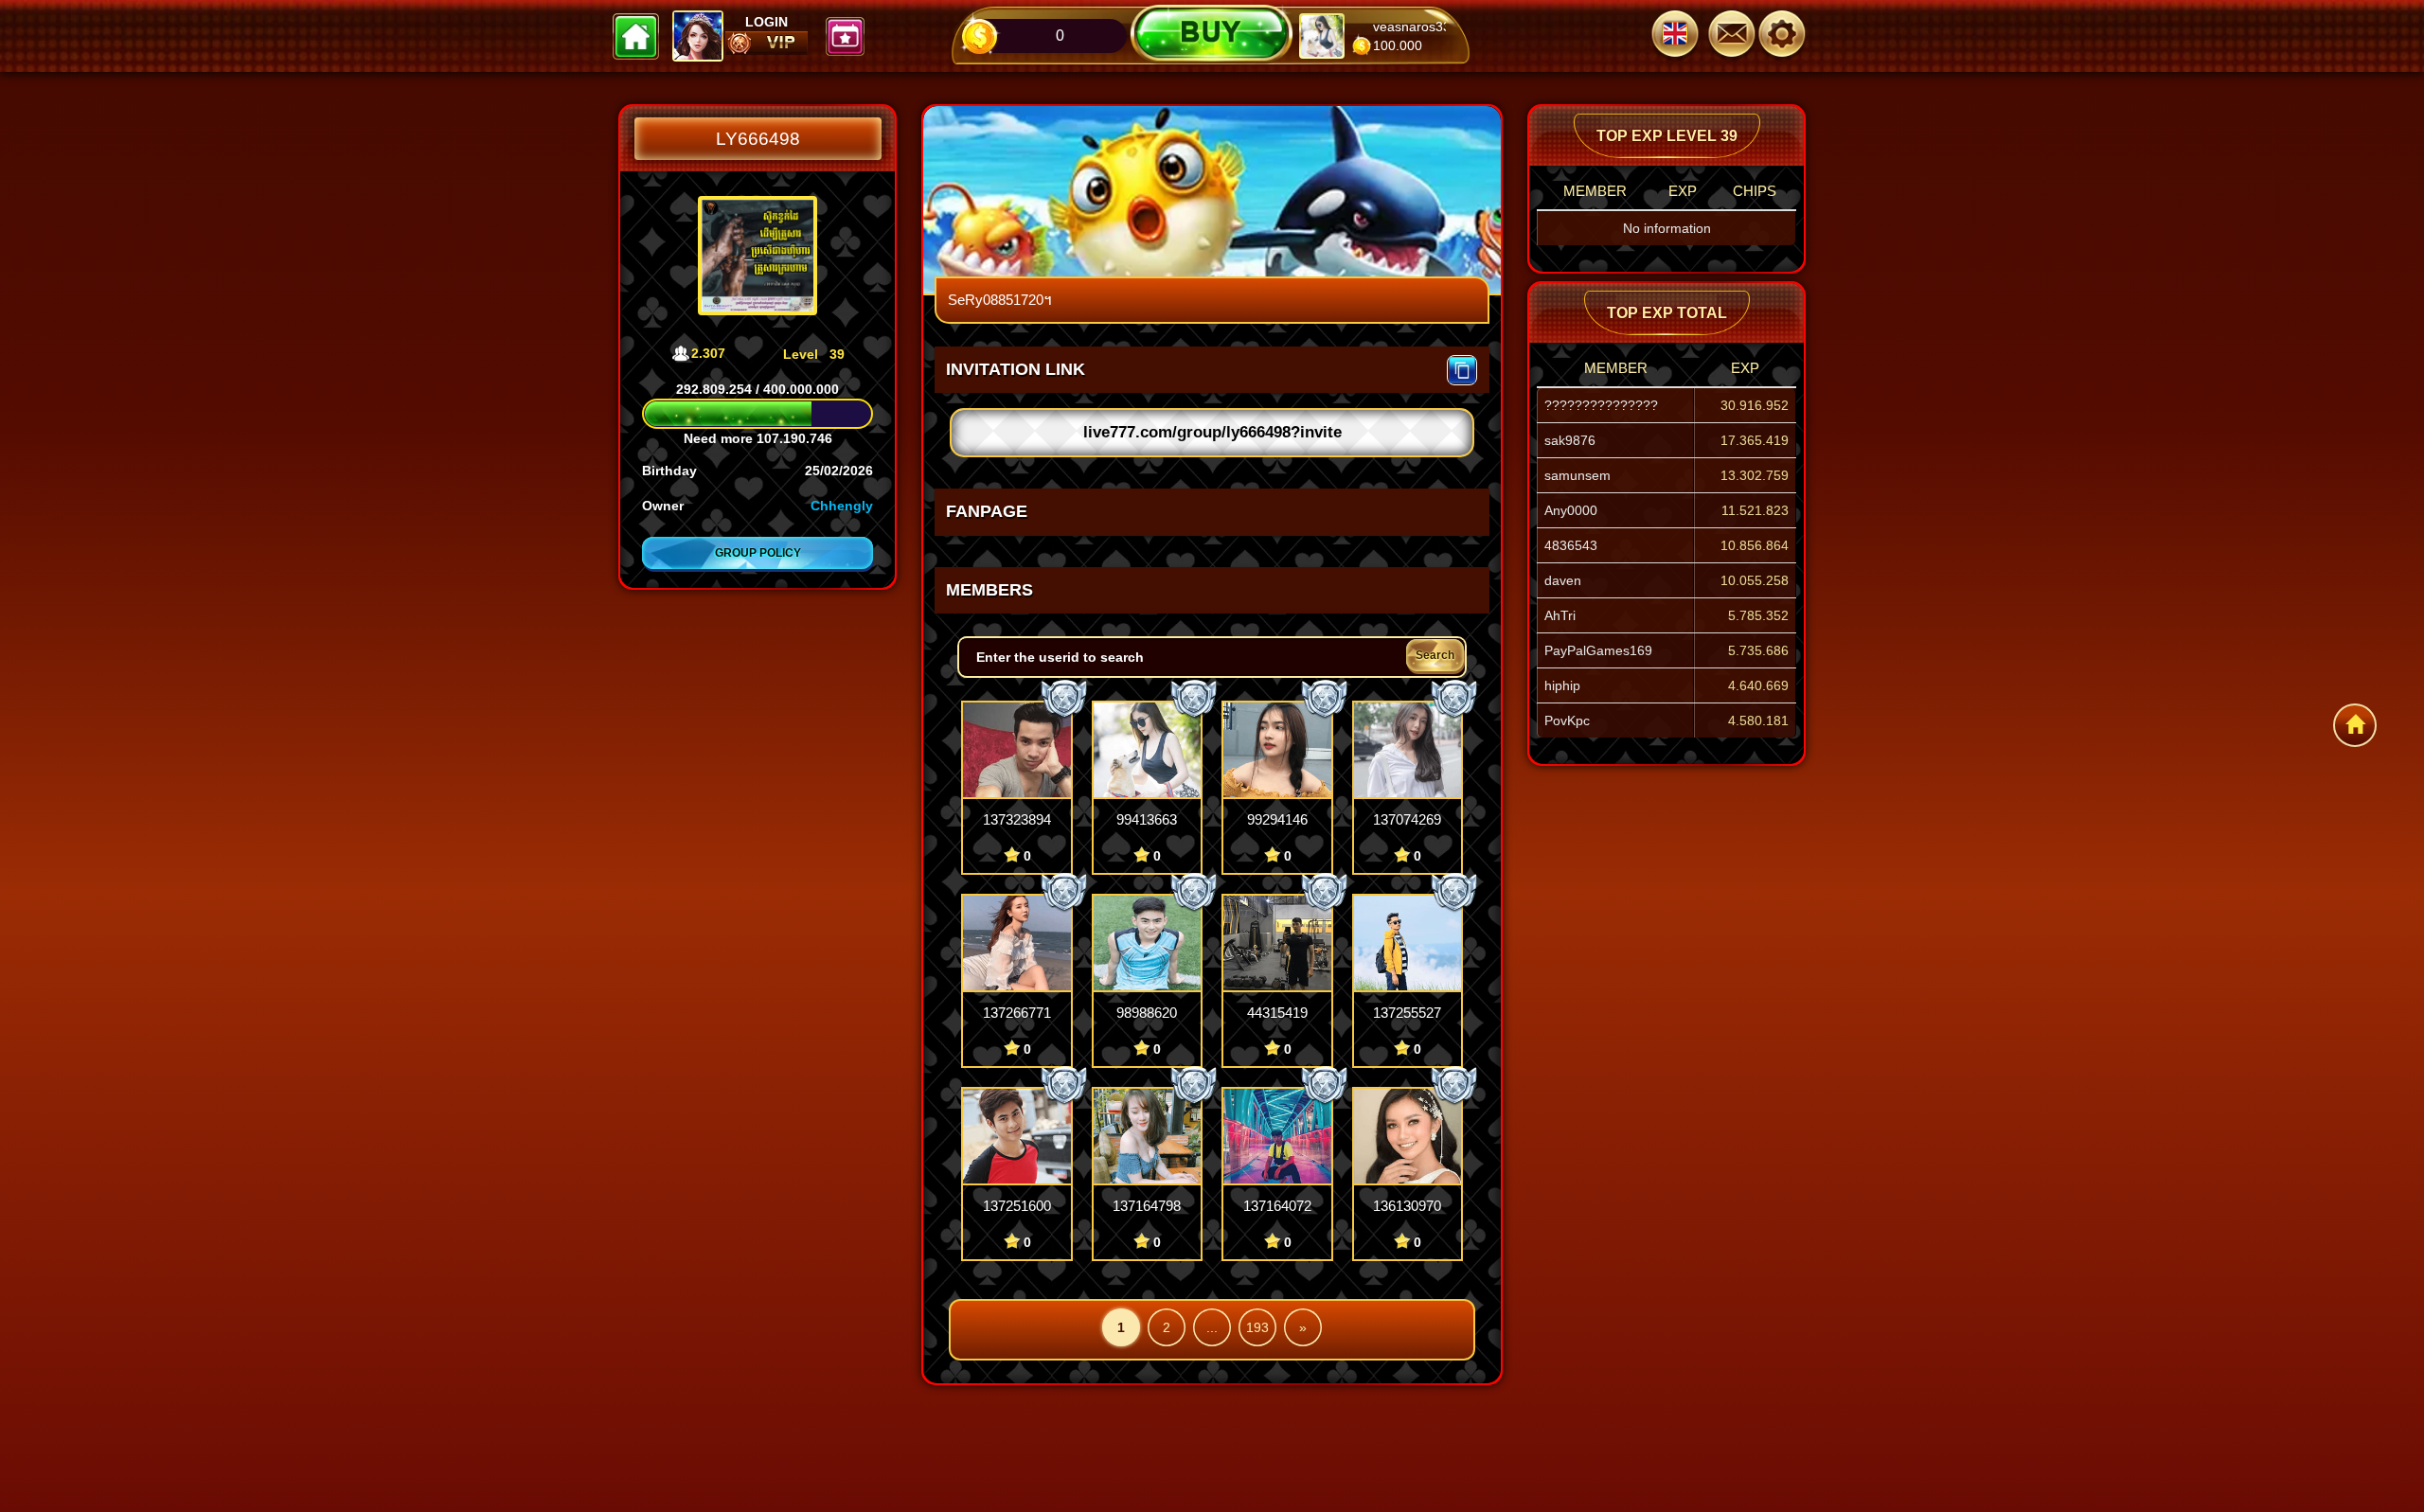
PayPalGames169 (1598, 650)
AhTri (1560, 615)
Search (1435, 655)
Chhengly (842, 506)
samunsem (1577, 475)
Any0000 (1571, 510)
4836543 (1571, 545)
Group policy (758, 553)
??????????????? (1601, 405)
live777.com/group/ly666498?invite (1212, 432)
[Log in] (1790, 36)
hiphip (1562, 685)
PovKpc (1567, 720)
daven (1563, 580)
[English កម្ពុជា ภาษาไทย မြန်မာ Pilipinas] (1675, 36)
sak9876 (1570, 440)
